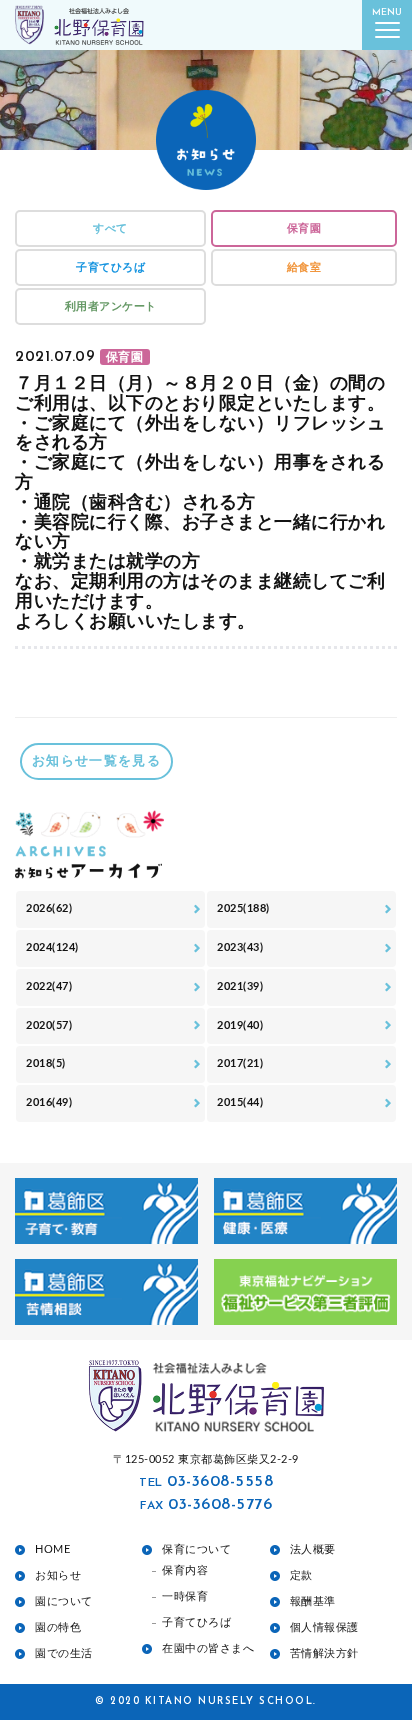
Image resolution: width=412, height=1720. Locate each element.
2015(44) (240, 1102)
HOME (52, 1549)
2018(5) (46, 1063)
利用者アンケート (111, 306)
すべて (110, 228)
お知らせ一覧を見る (96, 761)
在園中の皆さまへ (208, 1648)
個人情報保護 (324, 1627)
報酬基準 (313, 1601)
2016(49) (49, 1102)
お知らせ (58, 1575)
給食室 (304, 267)
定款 (301, 1575)
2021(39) (240, 986)
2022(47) (49, 986)
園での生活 (64, 1653)
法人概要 (313, 1549)
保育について (196, 1549)
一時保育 (185, 1596)
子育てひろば (110, 267)
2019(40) (240, 1025)
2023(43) (240, 947)
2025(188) (243, 908)
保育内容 (185, 1570)
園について (64, 1601)
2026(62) (49, 908)
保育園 (304, 228)
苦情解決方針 (324, 1653)
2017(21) (240, 1063)
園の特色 (58, 1627)
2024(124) (52, 947)
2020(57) (49, 1025)
